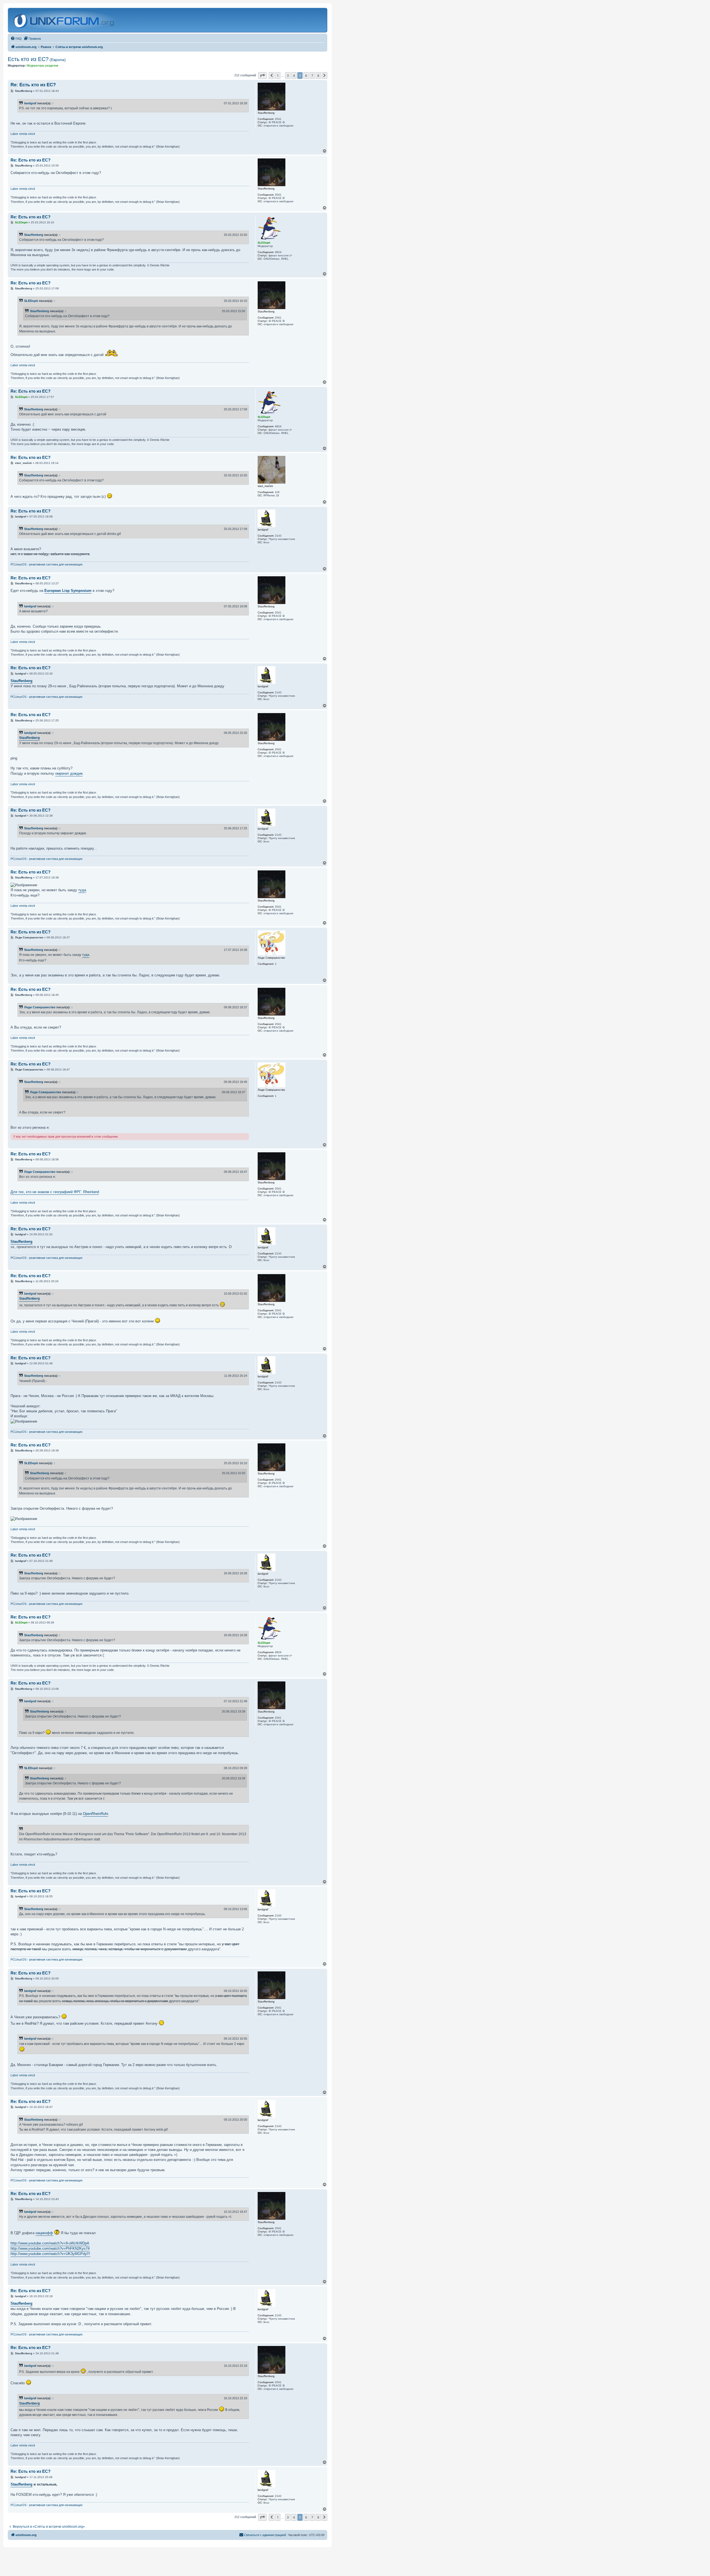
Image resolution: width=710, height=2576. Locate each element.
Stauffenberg (34, 235)
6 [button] (306, 75)
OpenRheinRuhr (96, 1814)
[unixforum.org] (64, 20)
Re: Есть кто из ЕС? (33, 85)
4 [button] (294, 75)
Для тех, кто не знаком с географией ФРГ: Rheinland (55, 1192)
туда (82, 890)
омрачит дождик (69, 773)
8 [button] (318, 75)
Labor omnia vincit (23, 134)
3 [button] (288, 75)
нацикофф (44, 2233)
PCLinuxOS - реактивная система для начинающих (47, 564)
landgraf (30, 103)
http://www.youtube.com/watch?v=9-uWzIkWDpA (50, 2243)
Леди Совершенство (40, 1007)
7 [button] (312, 75)
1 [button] (278, 75)
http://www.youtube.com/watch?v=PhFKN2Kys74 (50, 2248)
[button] (262, 75)
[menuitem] (16, 39)
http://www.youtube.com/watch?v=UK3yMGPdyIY (50, 2254)
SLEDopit (31, 301)
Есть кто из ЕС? (37, 59)
